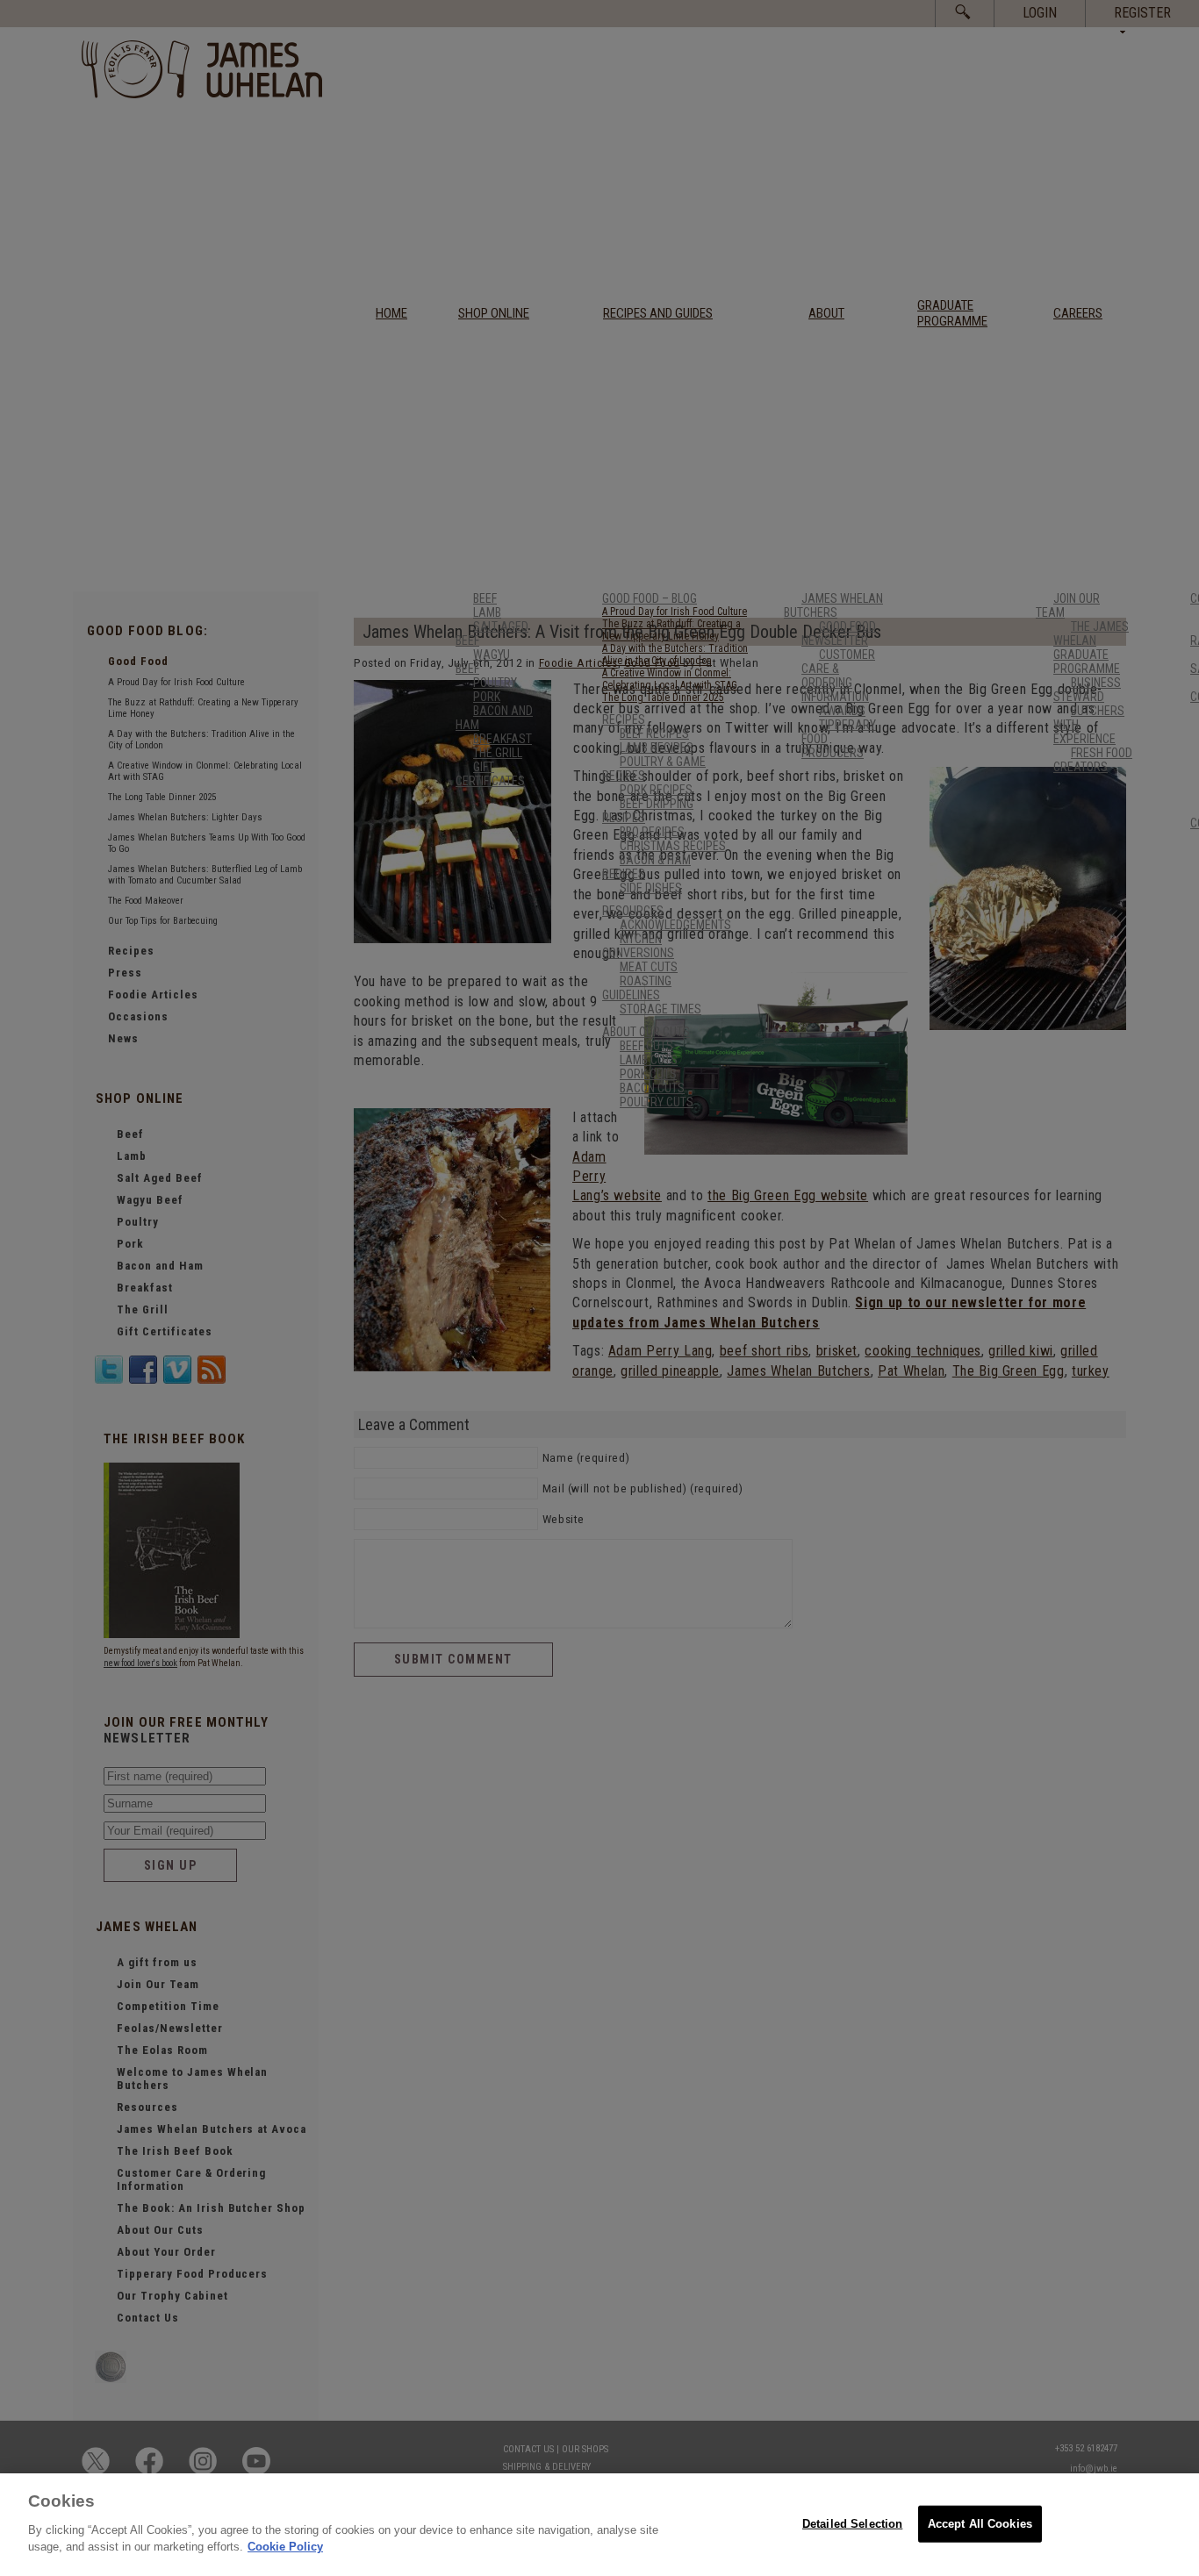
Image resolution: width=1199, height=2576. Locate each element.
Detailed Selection (852, 2523)
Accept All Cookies (980, 2523)
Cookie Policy (285, 2547)
